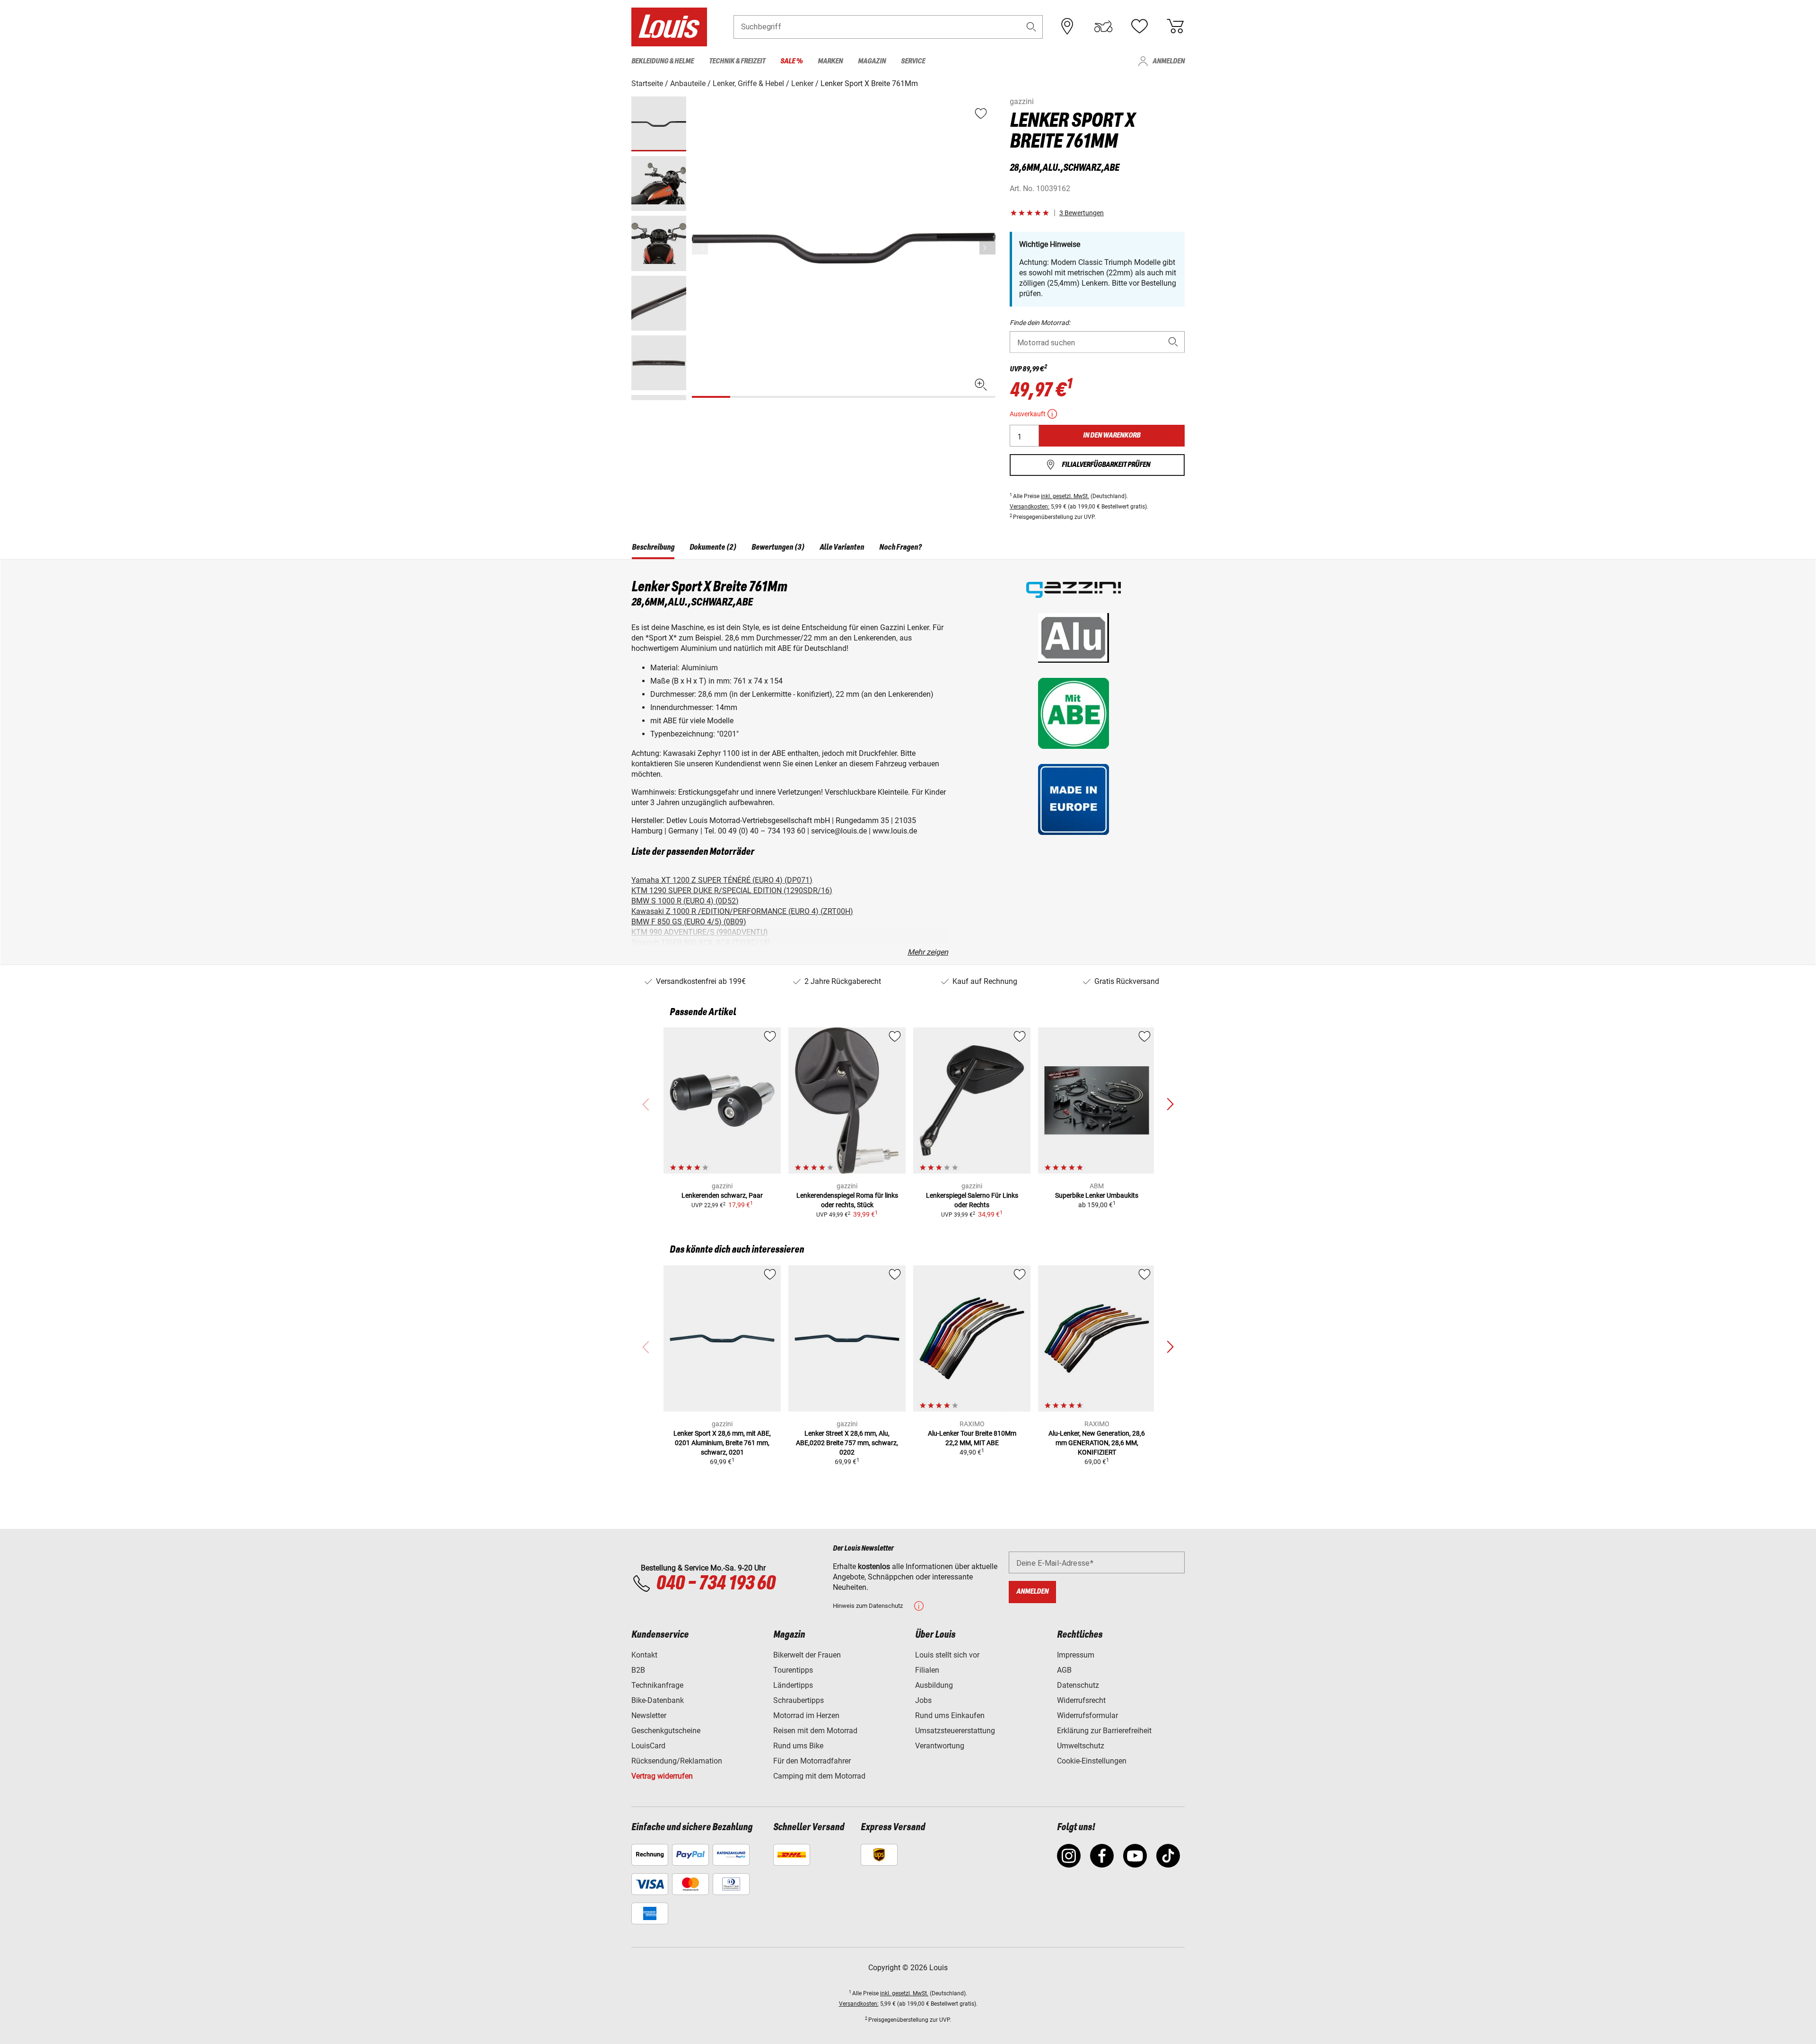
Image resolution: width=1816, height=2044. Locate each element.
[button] (1031, 27)
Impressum (1076, 1655)
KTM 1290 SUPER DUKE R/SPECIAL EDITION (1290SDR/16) (732, 890)
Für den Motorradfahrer (812, 1761)
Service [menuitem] (913, 61)
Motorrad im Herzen (806, 1715)
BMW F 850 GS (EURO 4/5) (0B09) (689, 922)
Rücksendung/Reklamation (677, 1761)
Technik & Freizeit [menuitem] (737, 61)
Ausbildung (934, 1685)
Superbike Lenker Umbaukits (1097, 1195)
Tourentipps (793, 1670)
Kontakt (644, 1655)
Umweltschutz (1081, 1746)
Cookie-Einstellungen (1092, 1761)
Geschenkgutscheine (666, 1731)
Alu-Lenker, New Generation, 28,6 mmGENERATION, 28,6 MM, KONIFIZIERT (1097, 1443)
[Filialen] (1067, 26)
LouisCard (648, 1746)
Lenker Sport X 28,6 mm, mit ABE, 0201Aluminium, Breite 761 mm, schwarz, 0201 (722, 1443)
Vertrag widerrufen (662, 1776)
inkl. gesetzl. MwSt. (1065, 496)
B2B (638, 1670)
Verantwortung (940, 1746)
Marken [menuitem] (830, 61)
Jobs (923, 1700)
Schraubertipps (799, 1700)
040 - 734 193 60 (716, 1584)
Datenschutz (1078, 1685)
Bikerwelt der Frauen (807, 1655)
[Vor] (987, 248)
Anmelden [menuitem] (1169, 61)
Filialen (927, 1670)
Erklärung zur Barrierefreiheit (1104, 1731)
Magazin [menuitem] (872, 61)
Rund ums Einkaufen (950, 1715)
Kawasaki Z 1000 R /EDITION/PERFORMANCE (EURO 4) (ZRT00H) (742, 911)
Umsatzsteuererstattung (955, 1731)
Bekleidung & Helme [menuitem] (663, 61)
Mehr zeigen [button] (928, 952)
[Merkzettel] (1139, 26)
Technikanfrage (657, 1685)
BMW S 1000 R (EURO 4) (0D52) (685, 901)
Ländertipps (793, 1685)
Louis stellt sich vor (947, 1655)
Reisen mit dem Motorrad (815, 1731)
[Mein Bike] (1103, 26)
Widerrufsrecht (1081, 1700)
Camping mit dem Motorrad (819, 1776)
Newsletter (649, 1715)
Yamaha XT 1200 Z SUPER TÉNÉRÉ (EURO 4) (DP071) (722, 880)
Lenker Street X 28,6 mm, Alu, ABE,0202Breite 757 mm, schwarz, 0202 (847, 1443)
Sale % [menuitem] (791, 61)
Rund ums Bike (798, 1746)
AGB (1064, 1670)
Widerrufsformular (1087, 1715)
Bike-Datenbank (658, 1700)
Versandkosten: (1030, 507)
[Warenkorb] (1175, 26)
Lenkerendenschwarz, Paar (722, 1195)
